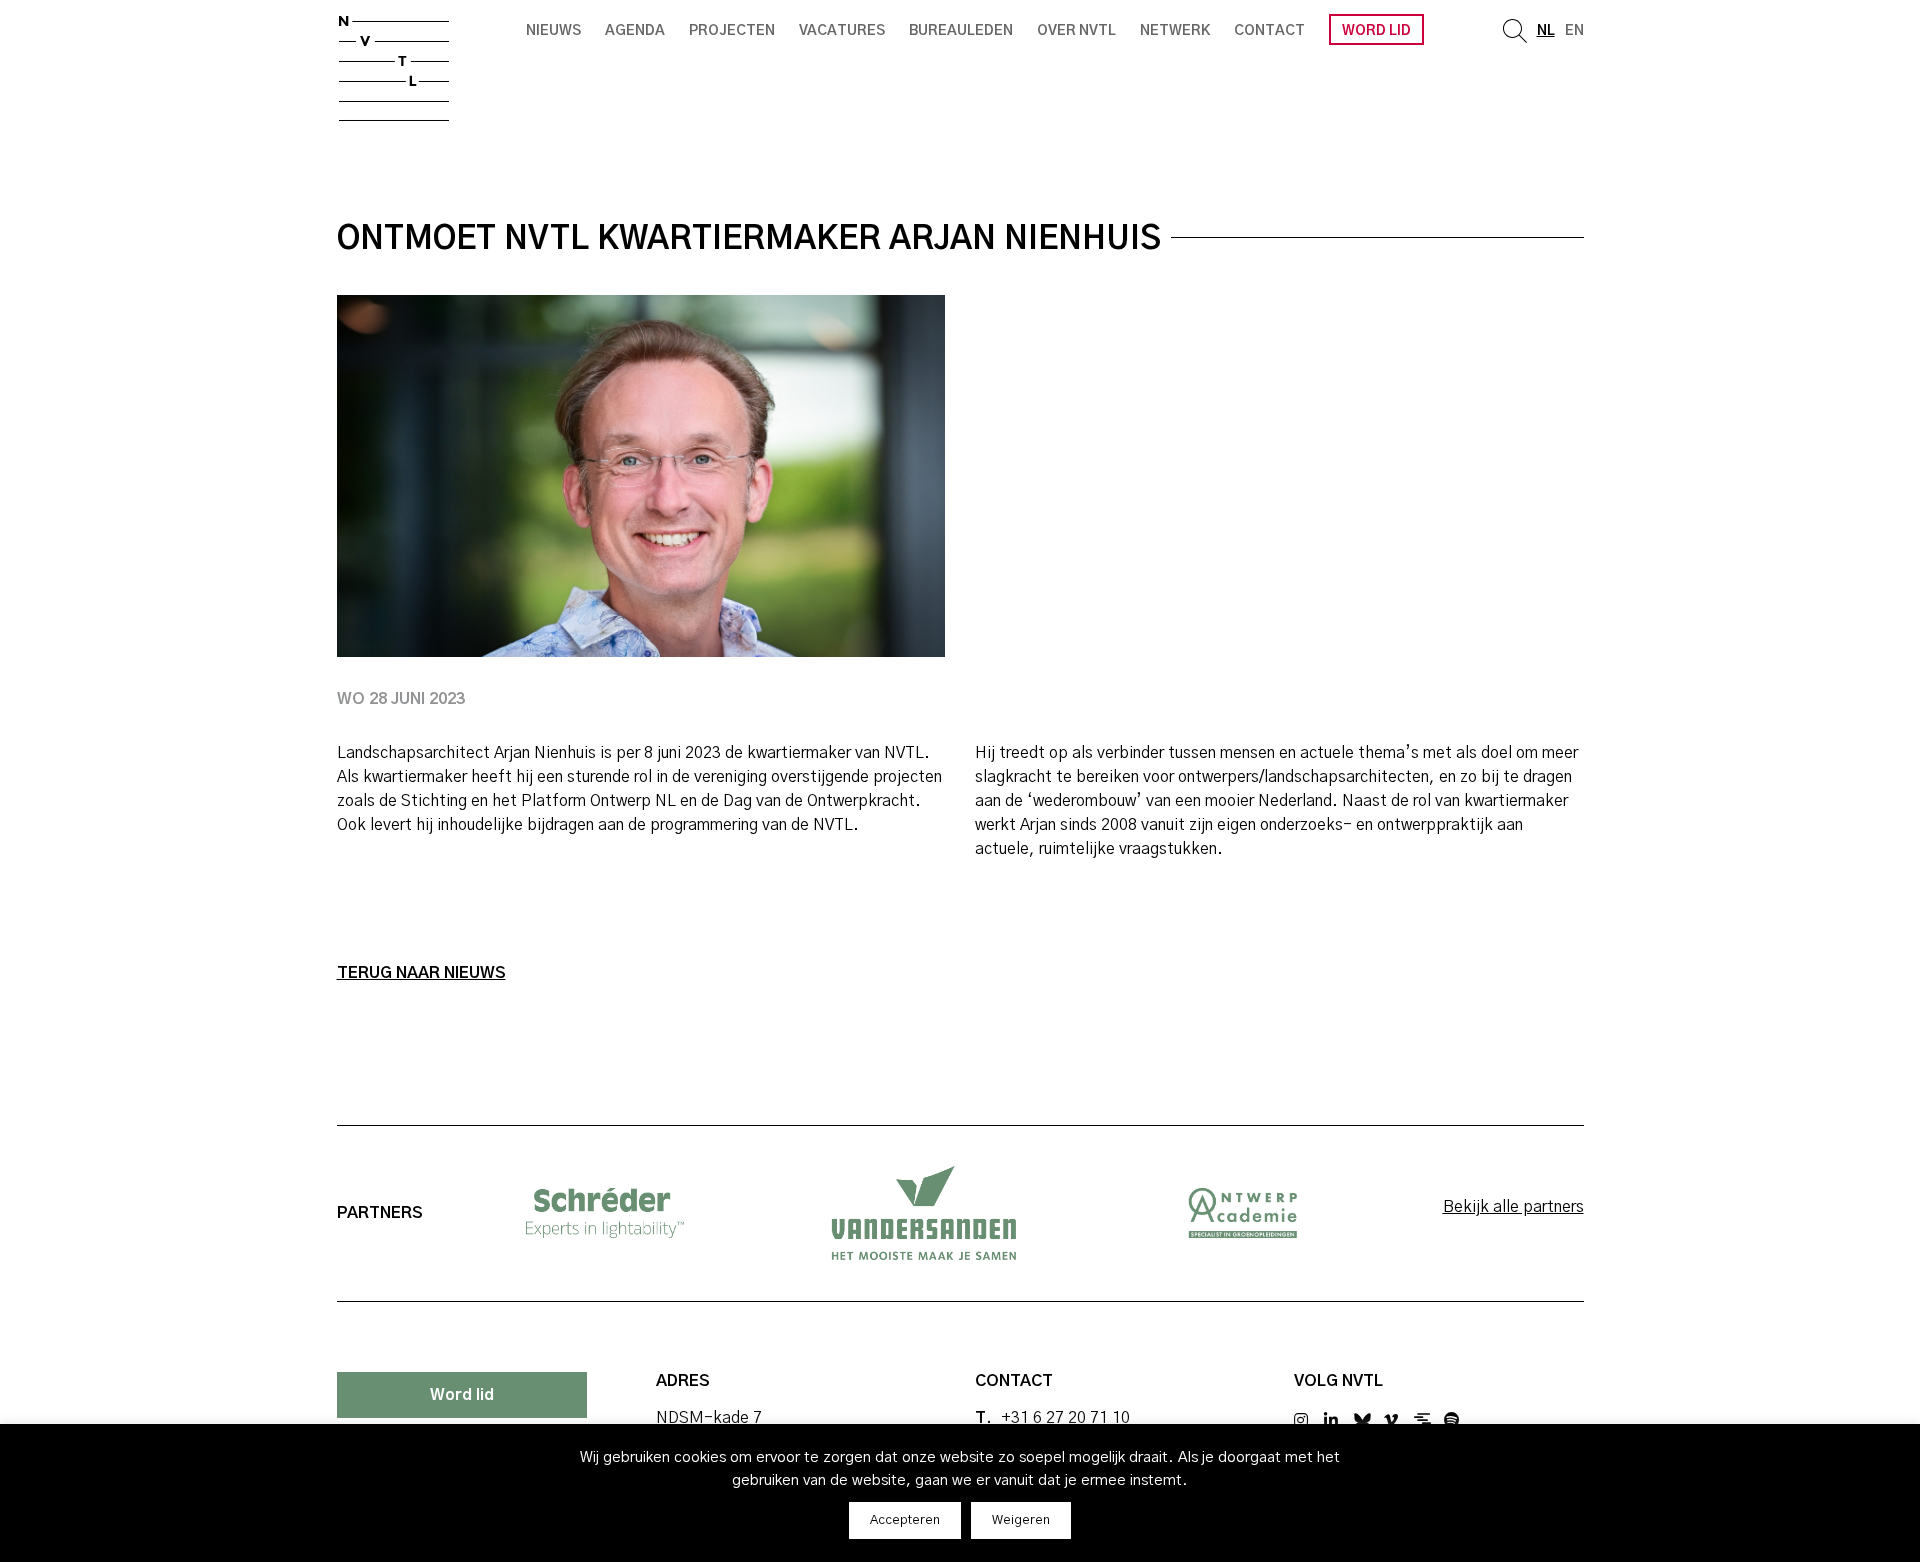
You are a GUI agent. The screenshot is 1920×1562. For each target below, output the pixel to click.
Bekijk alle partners (1513, 1207)
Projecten (732, 31)
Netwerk (1175, 31)
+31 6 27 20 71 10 (1065, 1418)
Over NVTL (1076, 31)
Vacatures (842, 31)
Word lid (1376, 31)
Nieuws (553, 31)
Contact (1269, 31)
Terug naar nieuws (421, 973)
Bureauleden (961, 31)
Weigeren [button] (1021, 1520)
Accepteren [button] (905, 1520)
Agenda (635, 31)
